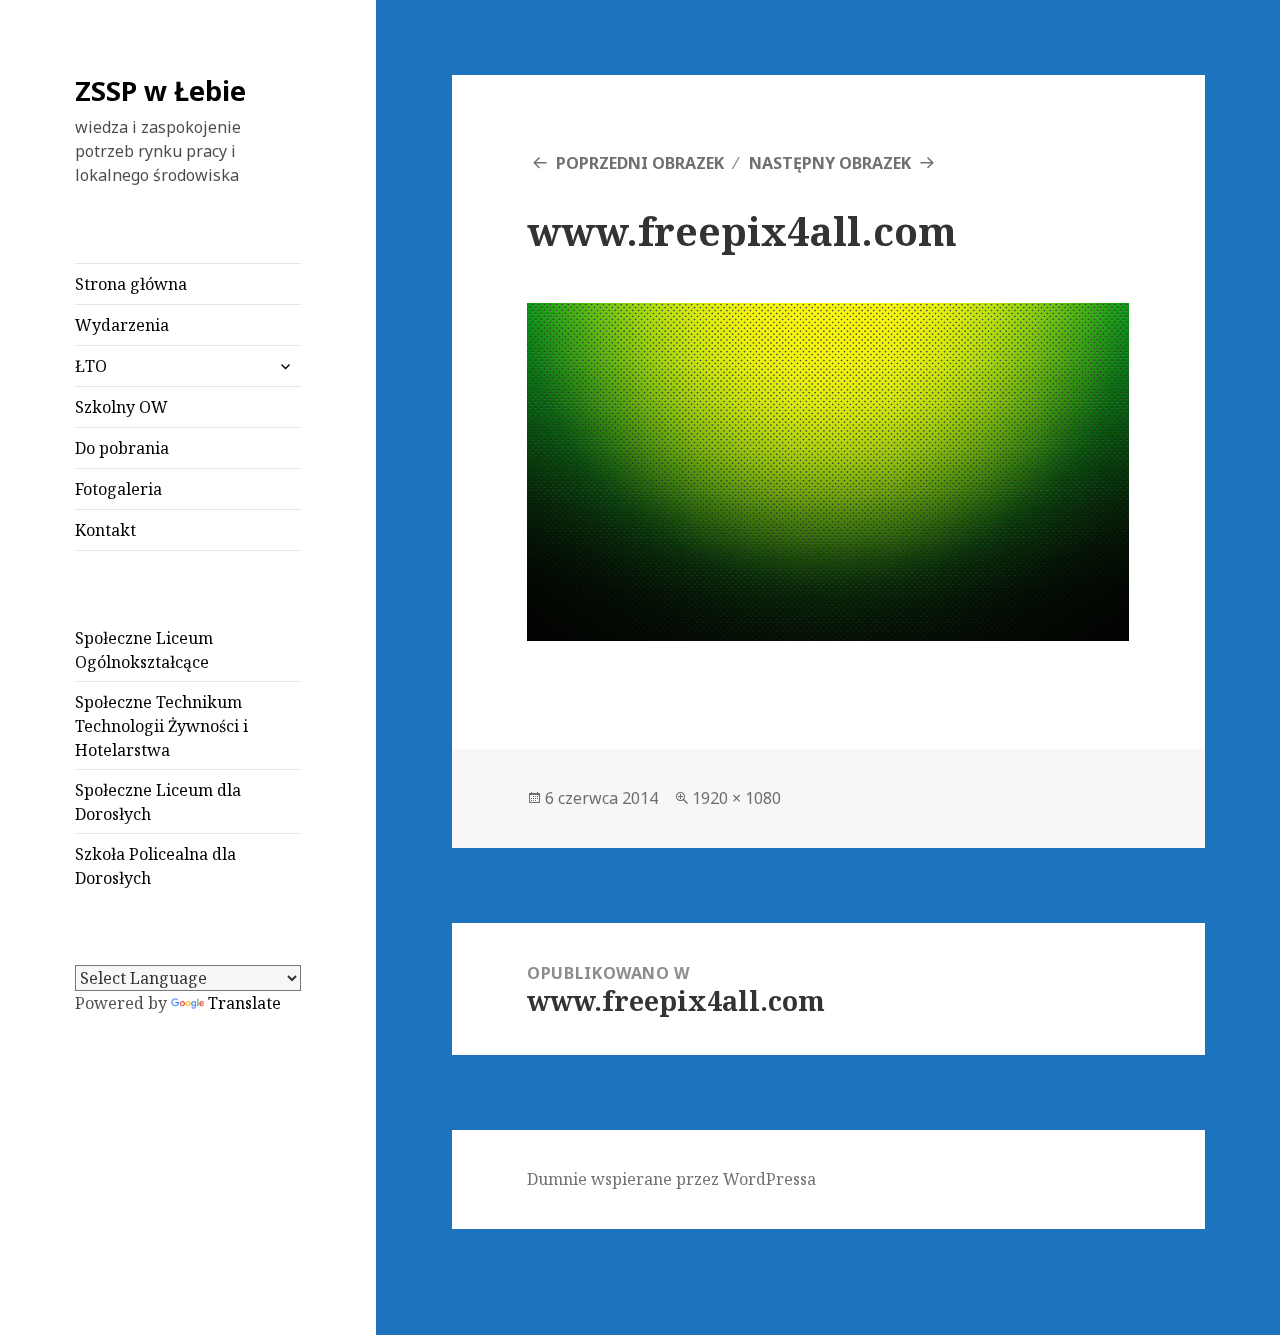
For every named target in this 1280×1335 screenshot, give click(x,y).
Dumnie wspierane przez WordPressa (671, 1179)
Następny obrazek (830, 163)
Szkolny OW (121, 407)
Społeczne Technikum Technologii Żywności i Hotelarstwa (161, 726)
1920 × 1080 (736, 798)
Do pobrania (122, 448)
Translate (244, 1003)
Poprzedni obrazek (640, 163)
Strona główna (131, 284)
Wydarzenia (122, 325)
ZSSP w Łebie (160, 90)
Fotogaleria (118, 489)
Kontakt (105, 530)
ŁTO (91, 366)
